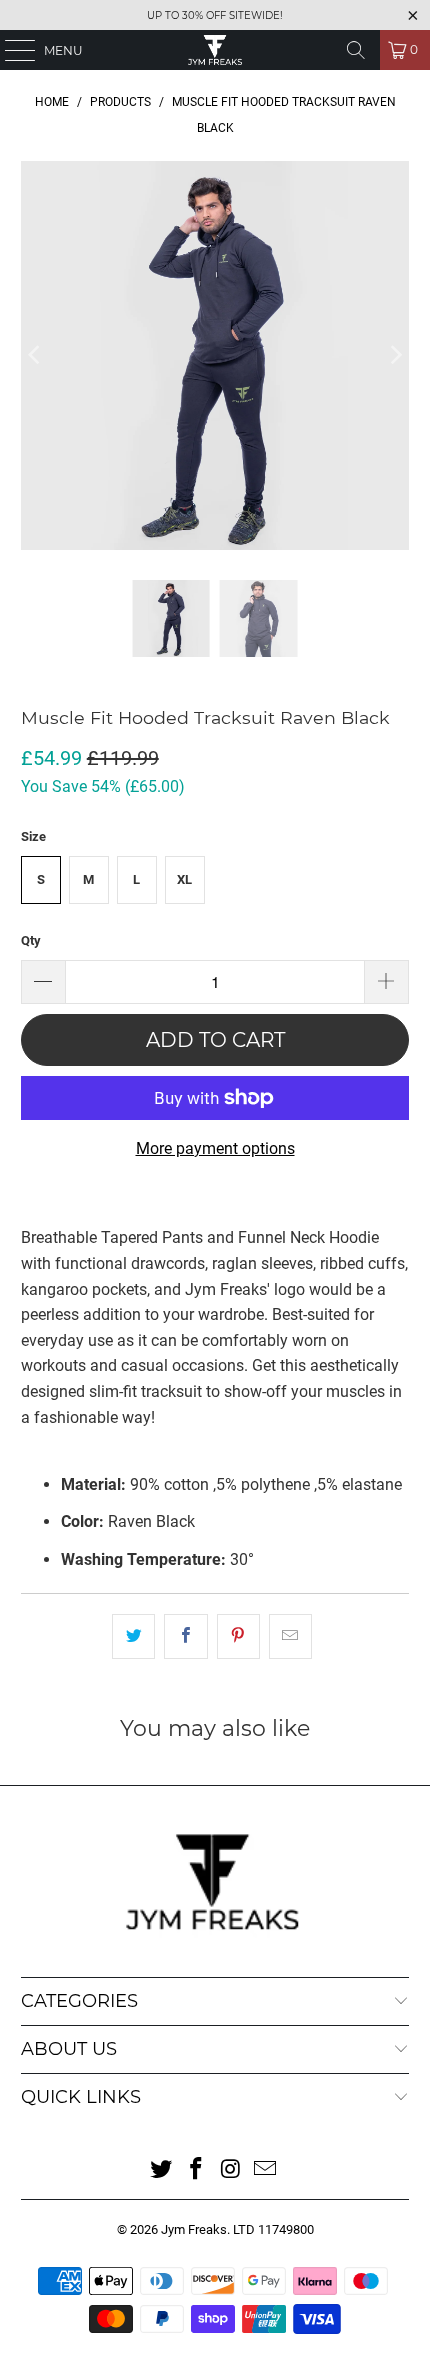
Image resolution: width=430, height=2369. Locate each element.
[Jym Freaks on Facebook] (197, 2170)
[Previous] (36, 355)
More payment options (215, 1148)
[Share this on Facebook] (185, 1637)
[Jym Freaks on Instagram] (232, 2170)
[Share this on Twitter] (133, 1637)
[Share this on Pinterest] (238, 1637)
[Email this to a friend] (290, 1637)
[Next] (394, 355)
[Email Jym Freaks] (266, 2170)
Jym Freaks (194, 2229)
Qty (31, 940)
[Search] (356, 50)
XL (184, 879)
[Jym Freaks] (215, 50)
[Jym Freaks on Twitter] (162, 2170)
